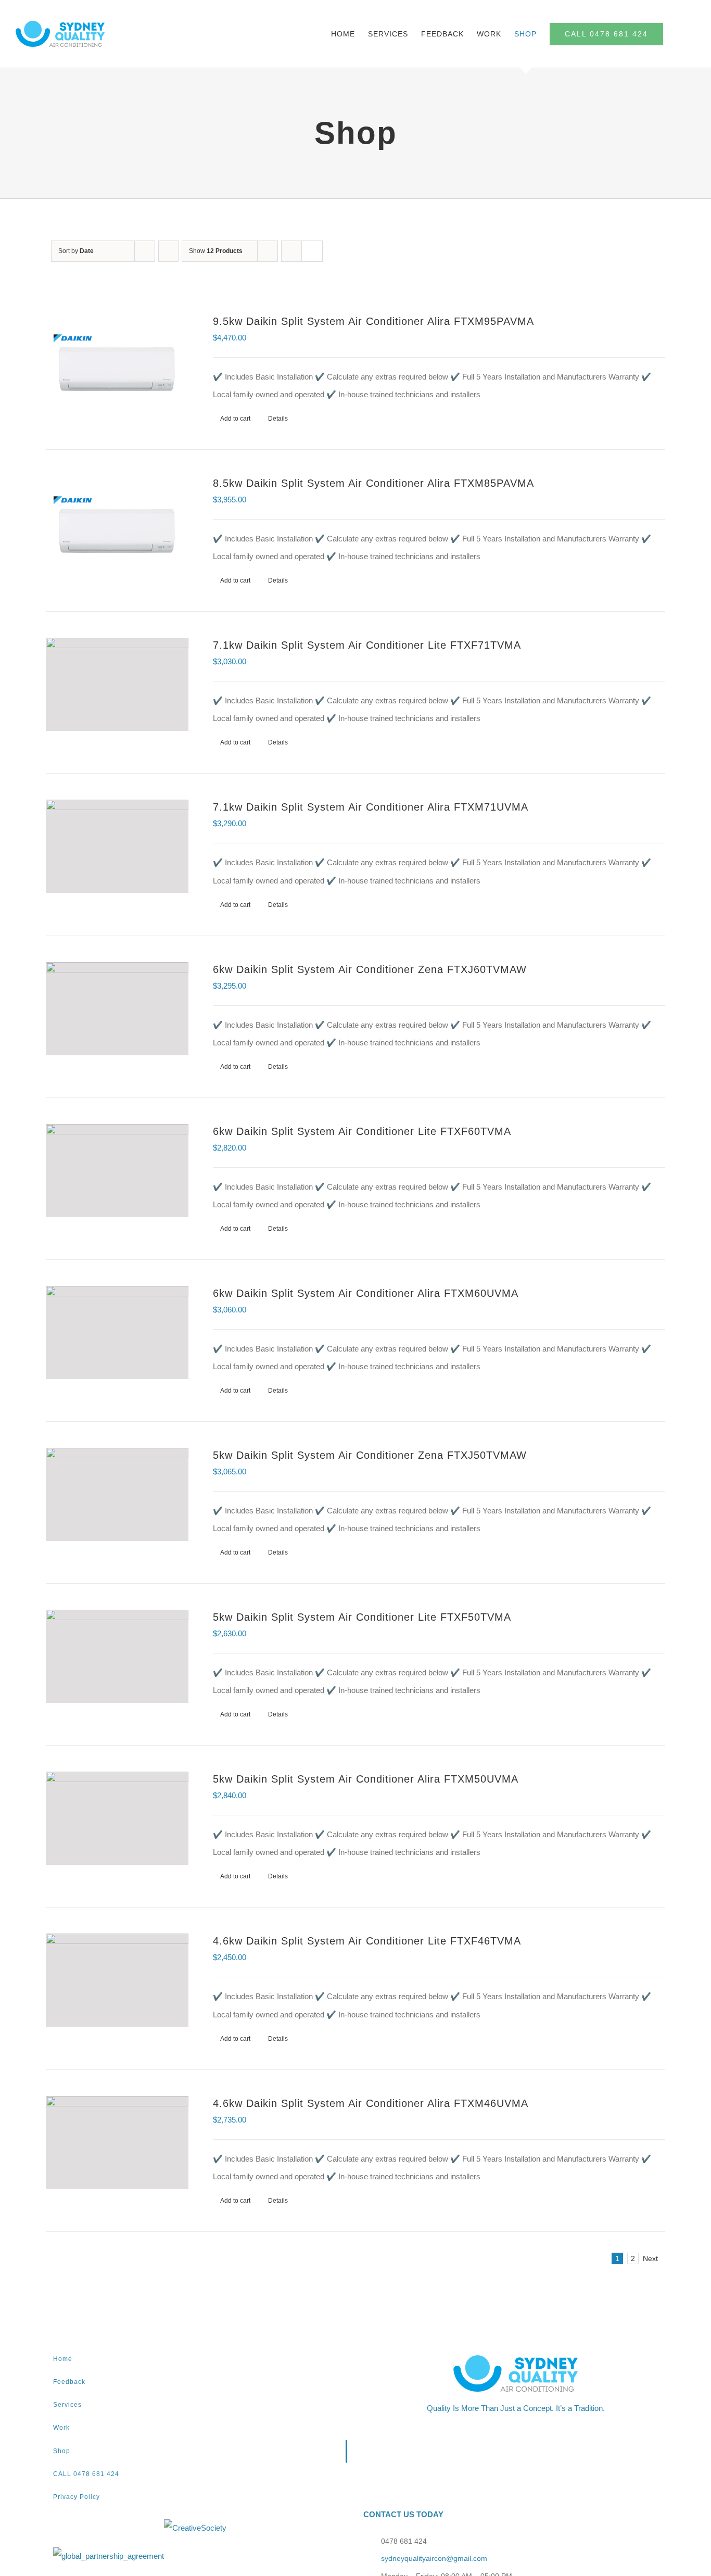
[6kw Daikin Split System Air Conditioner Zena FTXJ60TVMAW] (117, 1009)
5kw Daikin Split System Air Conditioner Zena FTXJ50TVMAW (370, 1455)
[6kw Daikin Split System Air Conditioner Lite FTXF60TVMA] (117, 1171)
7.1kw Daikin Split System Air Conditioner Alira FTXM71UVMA (371, 807)
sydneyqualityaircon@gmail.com (434, 2558)
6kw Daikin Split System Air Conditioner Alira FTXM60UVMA (366, 1293)
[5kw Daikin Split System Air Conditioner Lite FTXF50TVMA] (117, 1656)
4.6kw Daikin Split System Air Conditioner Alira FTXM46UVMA (371, 2103)
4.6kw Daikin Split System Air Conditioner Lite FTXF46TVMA (367, 1941)
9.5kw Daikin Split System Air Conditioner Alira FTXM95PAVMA (373, 321)
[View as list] (312, 251)
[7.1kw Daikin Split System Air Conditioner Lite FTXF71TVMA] (117, 684)
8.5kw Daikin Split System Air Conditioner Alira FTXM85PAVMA (373, 483)
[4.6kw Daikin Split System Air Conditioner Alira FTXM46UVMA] (117, 2143)
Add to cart (235, 419)
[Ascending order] (168, 251)
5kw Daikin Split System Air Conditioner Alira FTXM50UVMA (366, 1779)
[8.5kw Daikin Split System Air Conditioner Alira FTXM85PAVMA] (117, 522)
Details (278, 419)
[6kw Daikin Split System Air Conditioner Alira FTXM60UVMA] (117, 1333)
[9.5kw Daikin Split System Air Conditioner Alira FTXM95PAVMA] (117, 361)
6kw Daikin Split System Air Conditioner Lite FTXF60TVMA (362, 1131)
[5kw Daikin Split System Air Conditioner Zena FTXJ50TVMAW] (117, 1494)
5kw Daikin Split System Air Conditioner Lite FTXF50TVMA (362, 1617)
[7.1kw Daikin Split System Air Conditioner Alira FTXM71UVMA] (117, 846)
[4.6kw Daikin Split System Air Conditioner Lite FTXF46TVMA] (117, 1980)
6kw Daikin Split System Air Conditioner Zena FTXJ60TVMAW (370, 969)
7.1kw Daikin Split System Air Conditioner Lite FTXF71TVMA (367, 645)
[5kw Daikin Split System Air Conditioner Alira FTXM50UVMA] (117, 1818)
